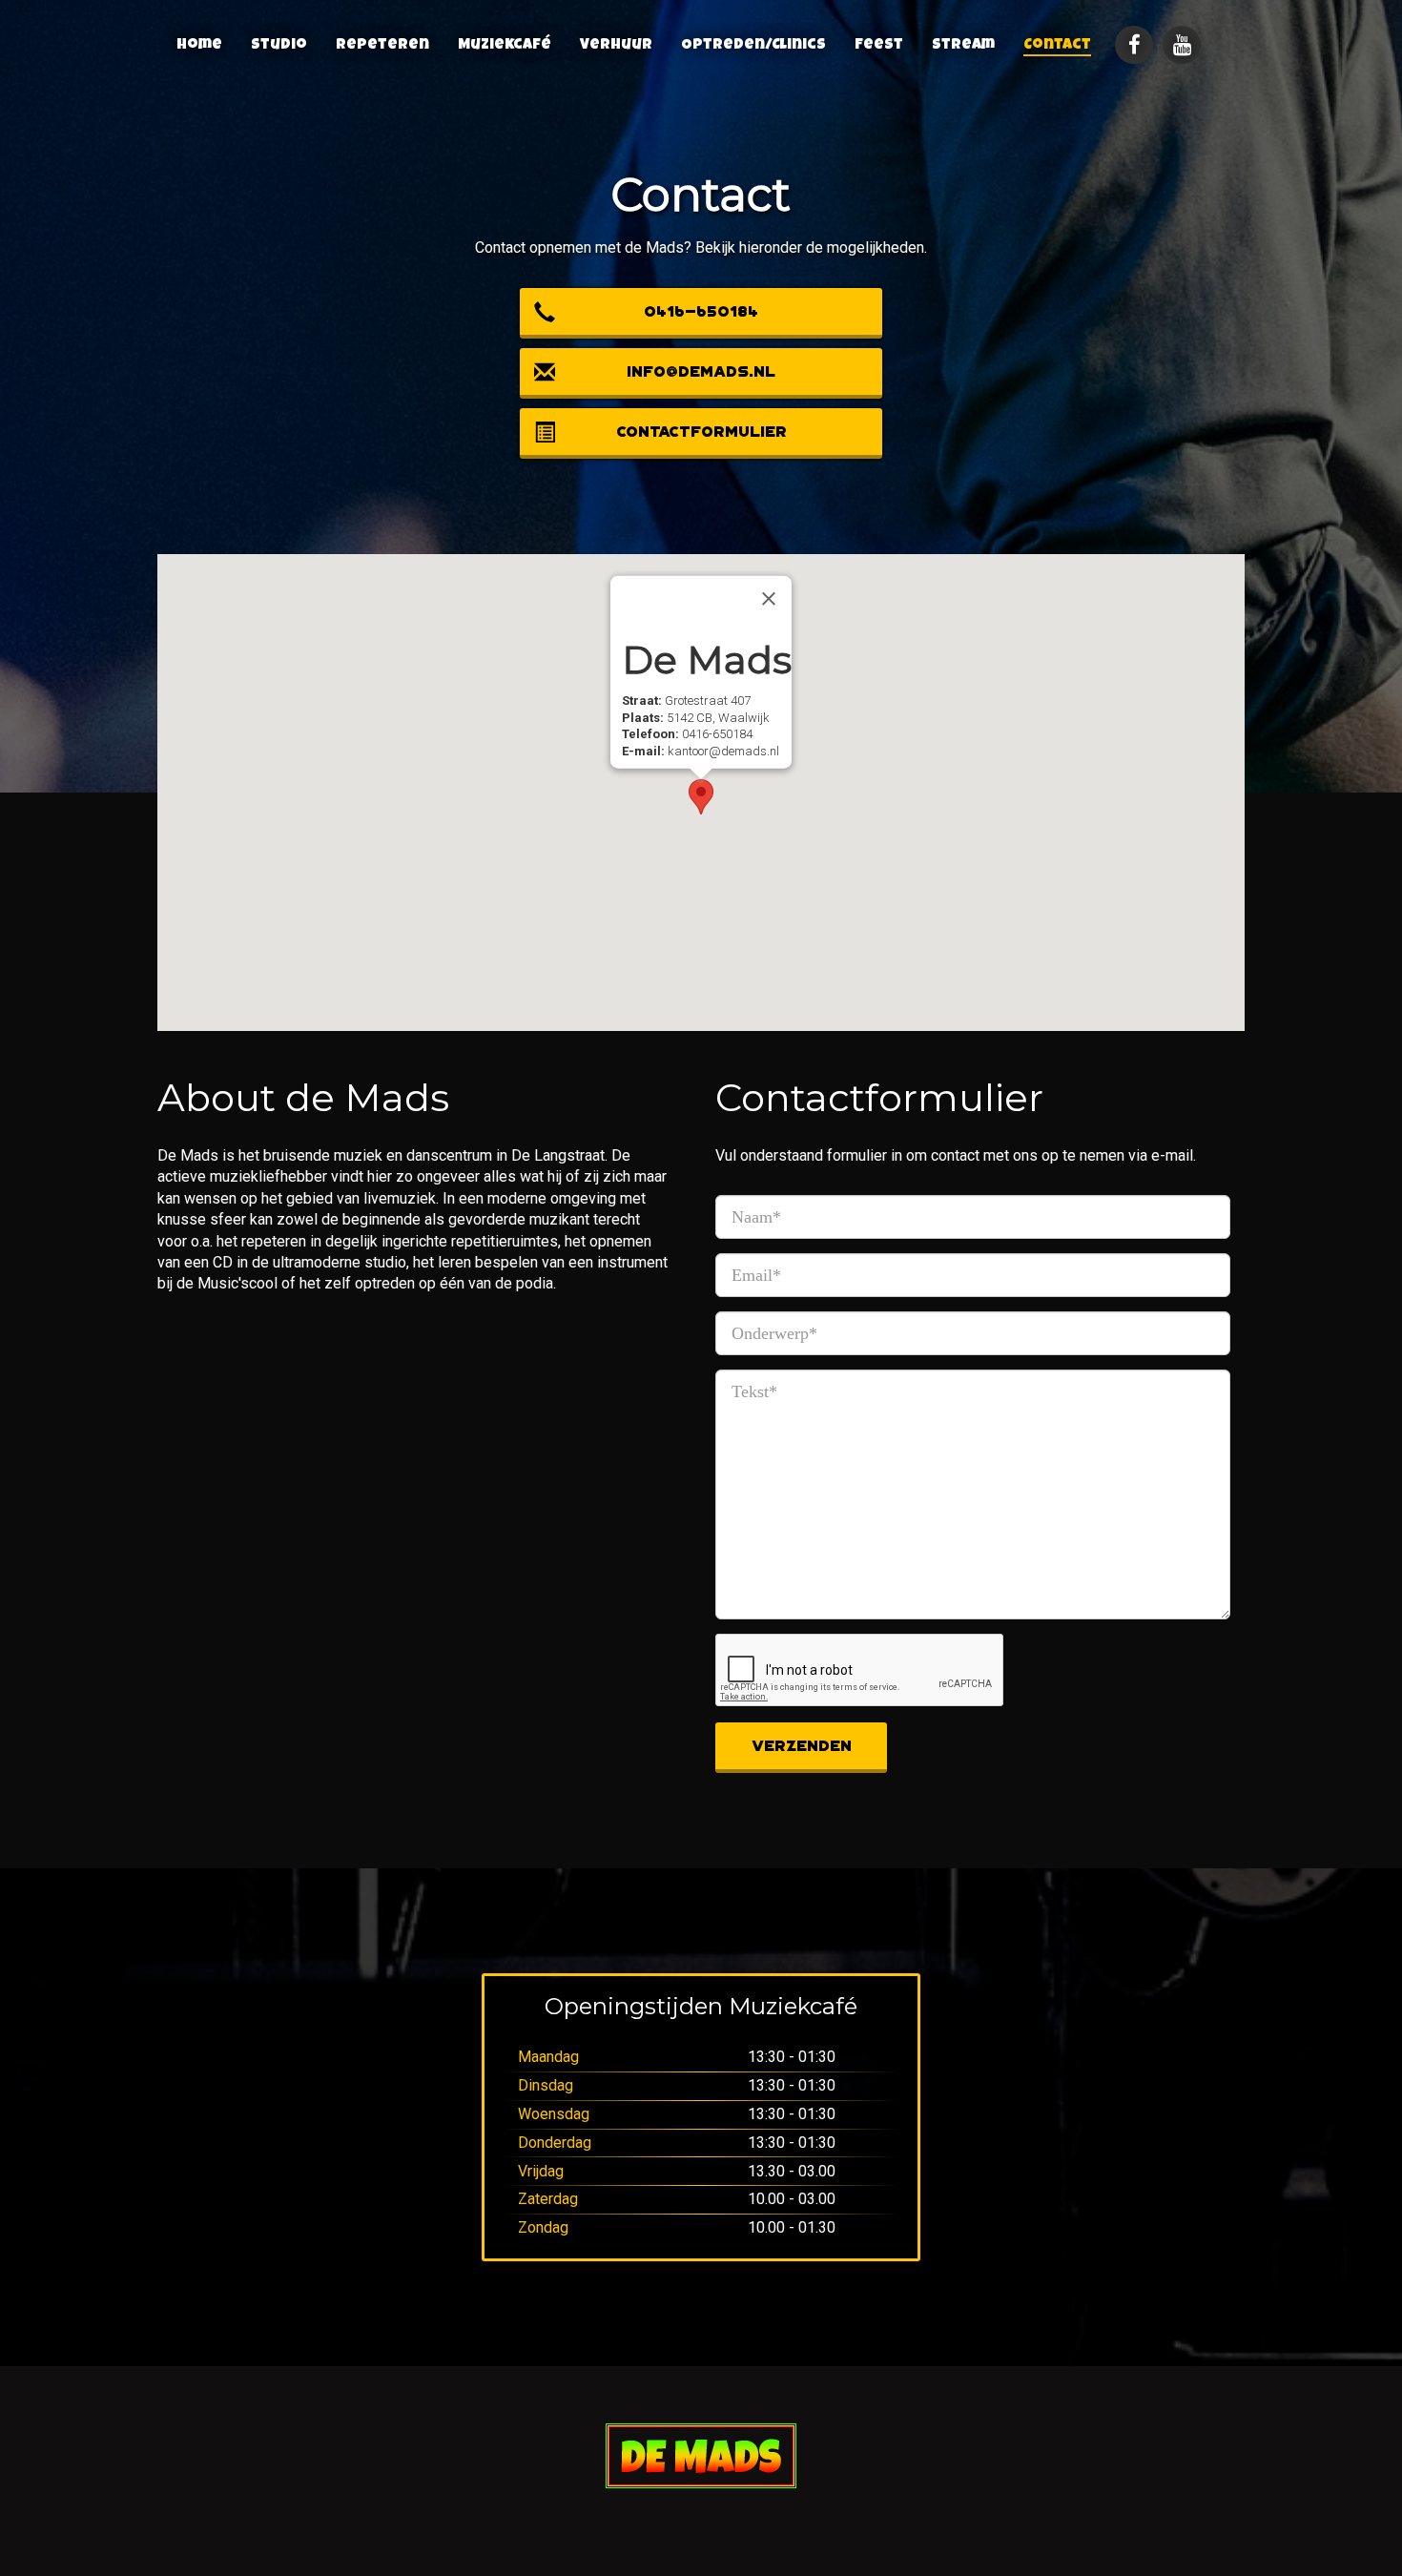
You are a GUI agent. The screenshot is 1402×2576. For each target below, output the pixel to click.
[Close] (769, 599)
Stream (963, 46)
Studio (279, 46)
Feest (879, 46)
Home (199, 46)
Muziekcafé (505, 46)
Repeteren (382, 46)
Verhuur (616, 46)
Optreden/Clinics (753, 46)
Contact (1057, 46)
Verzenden (802, 1746)
